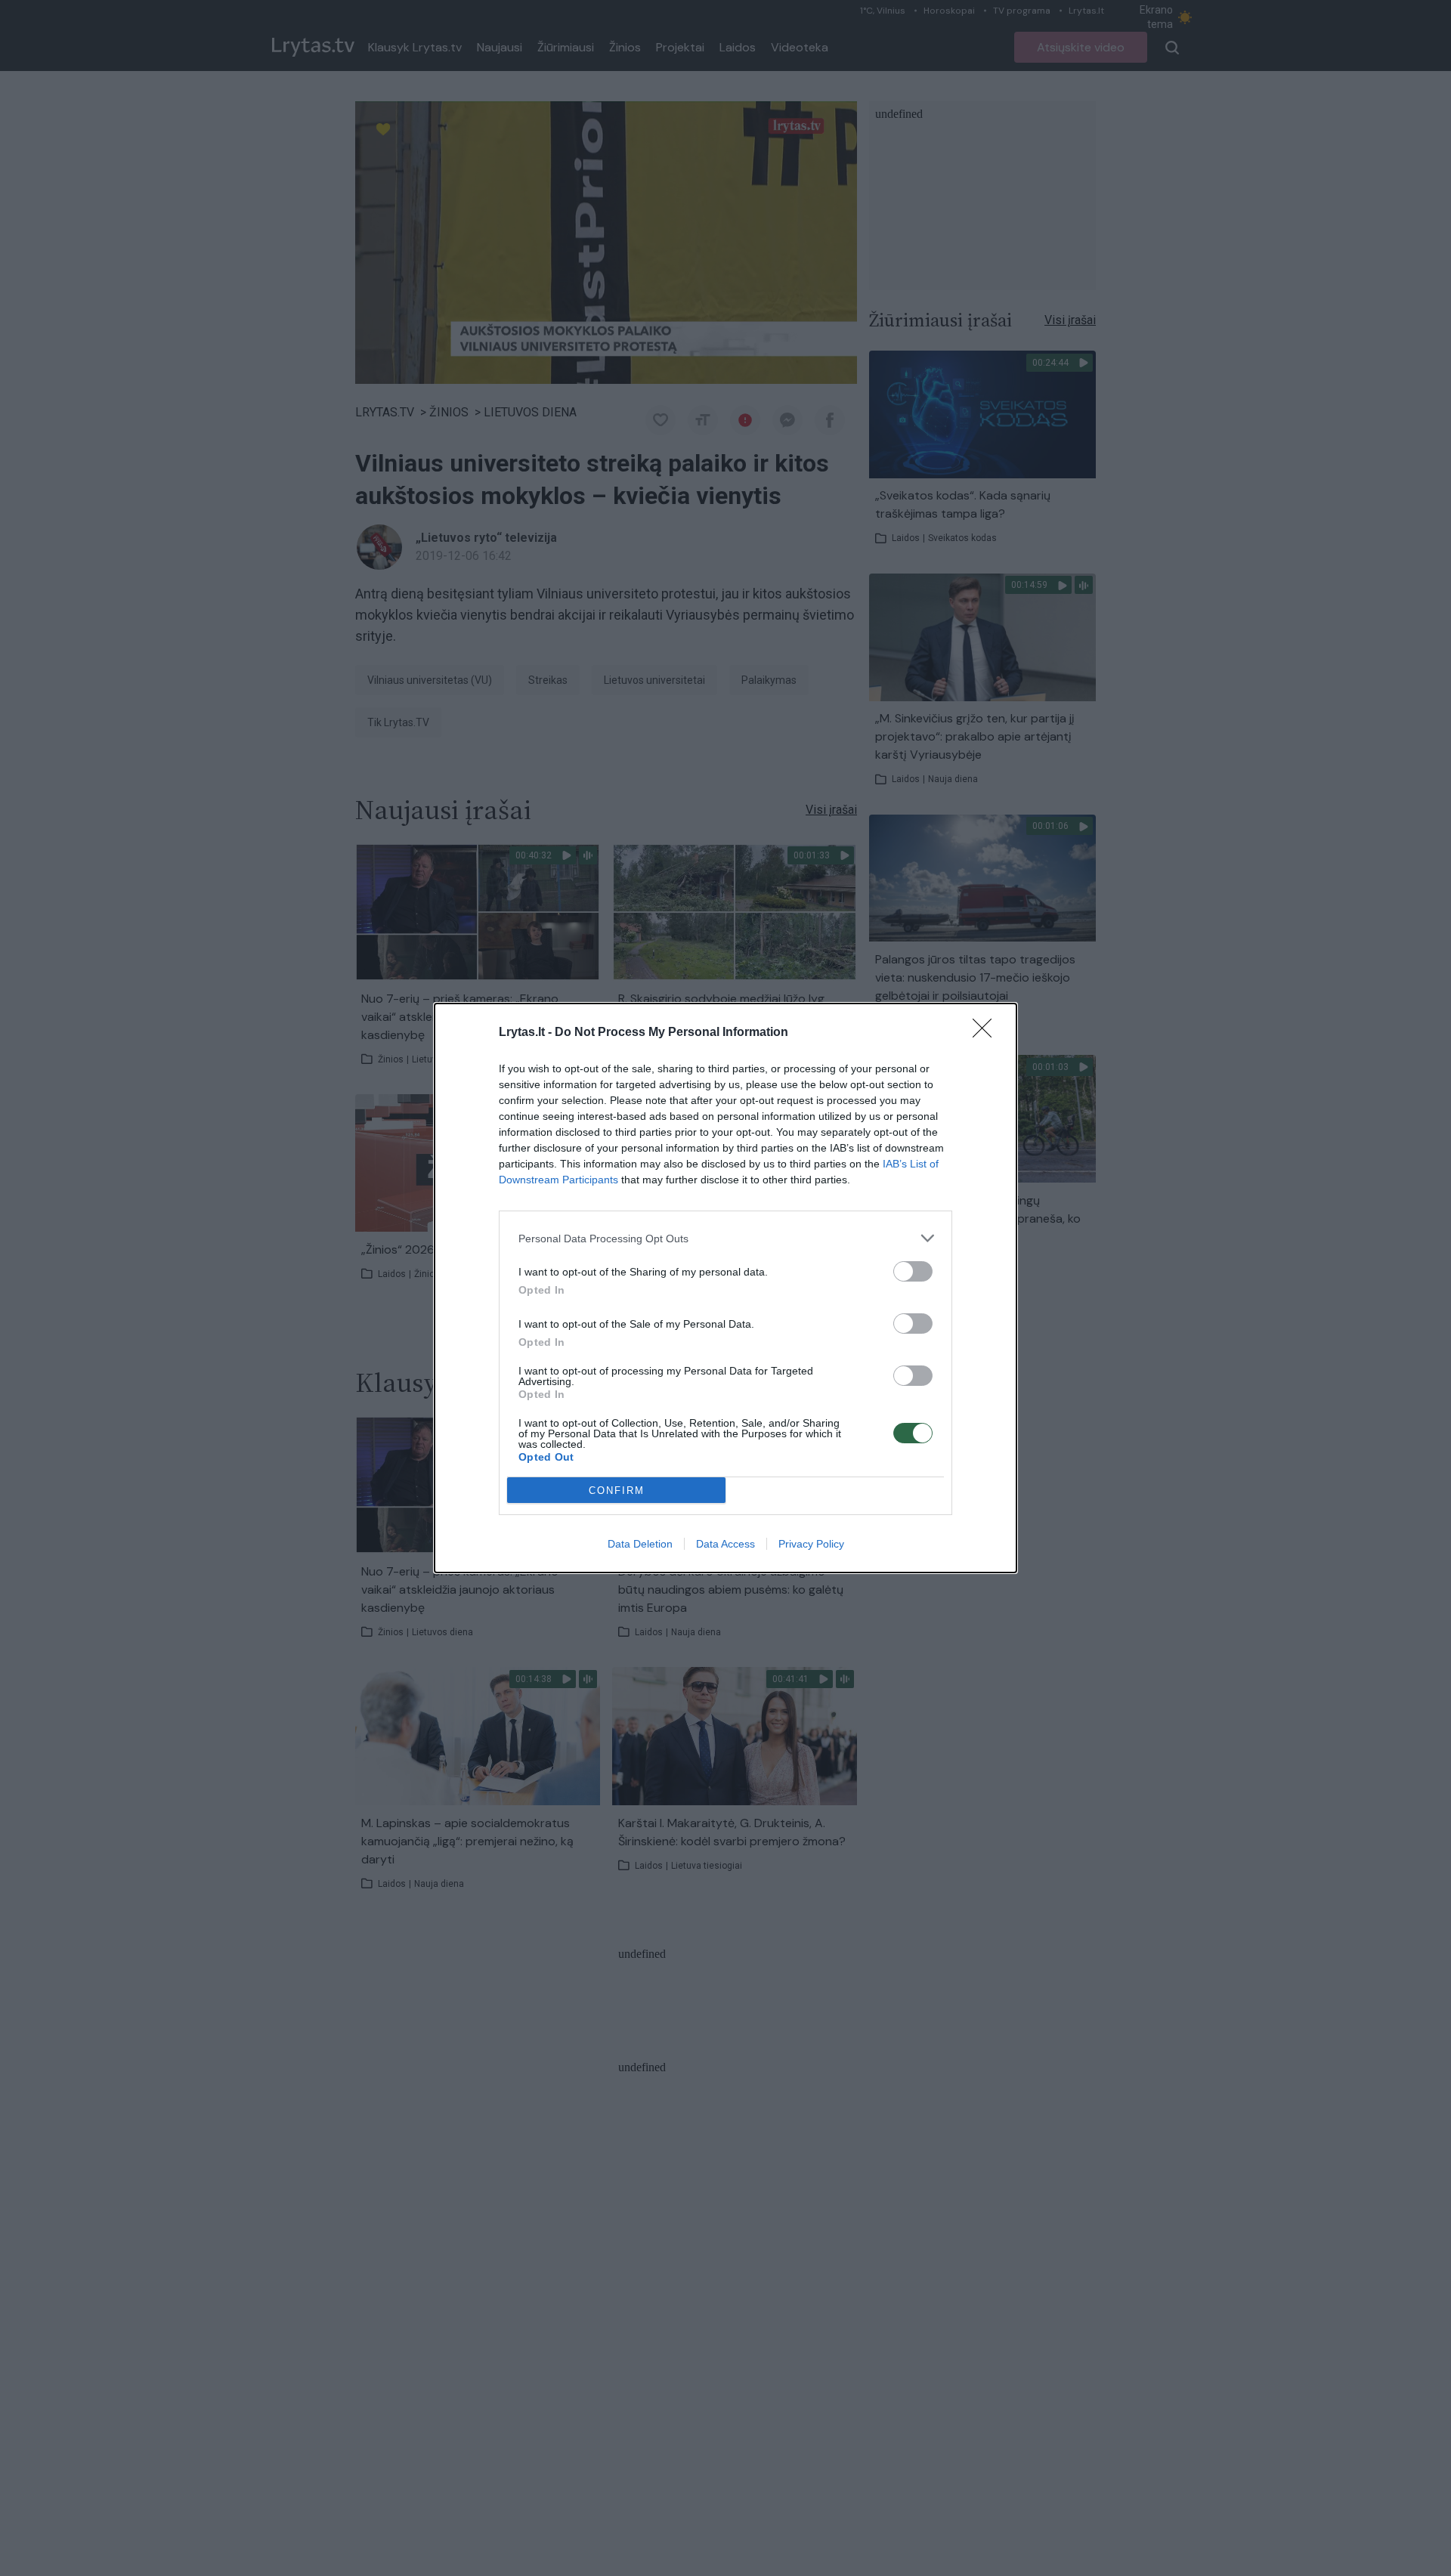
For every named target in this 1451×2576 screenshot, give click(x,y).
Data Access (725, 1544)
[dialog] (725, 1288)
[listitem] (725, 1238)
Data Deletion (640, 1544)
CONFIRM (617, 1491)
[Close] (987, 1033)
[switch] (913, 1271)
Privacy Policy (811, 1544)
